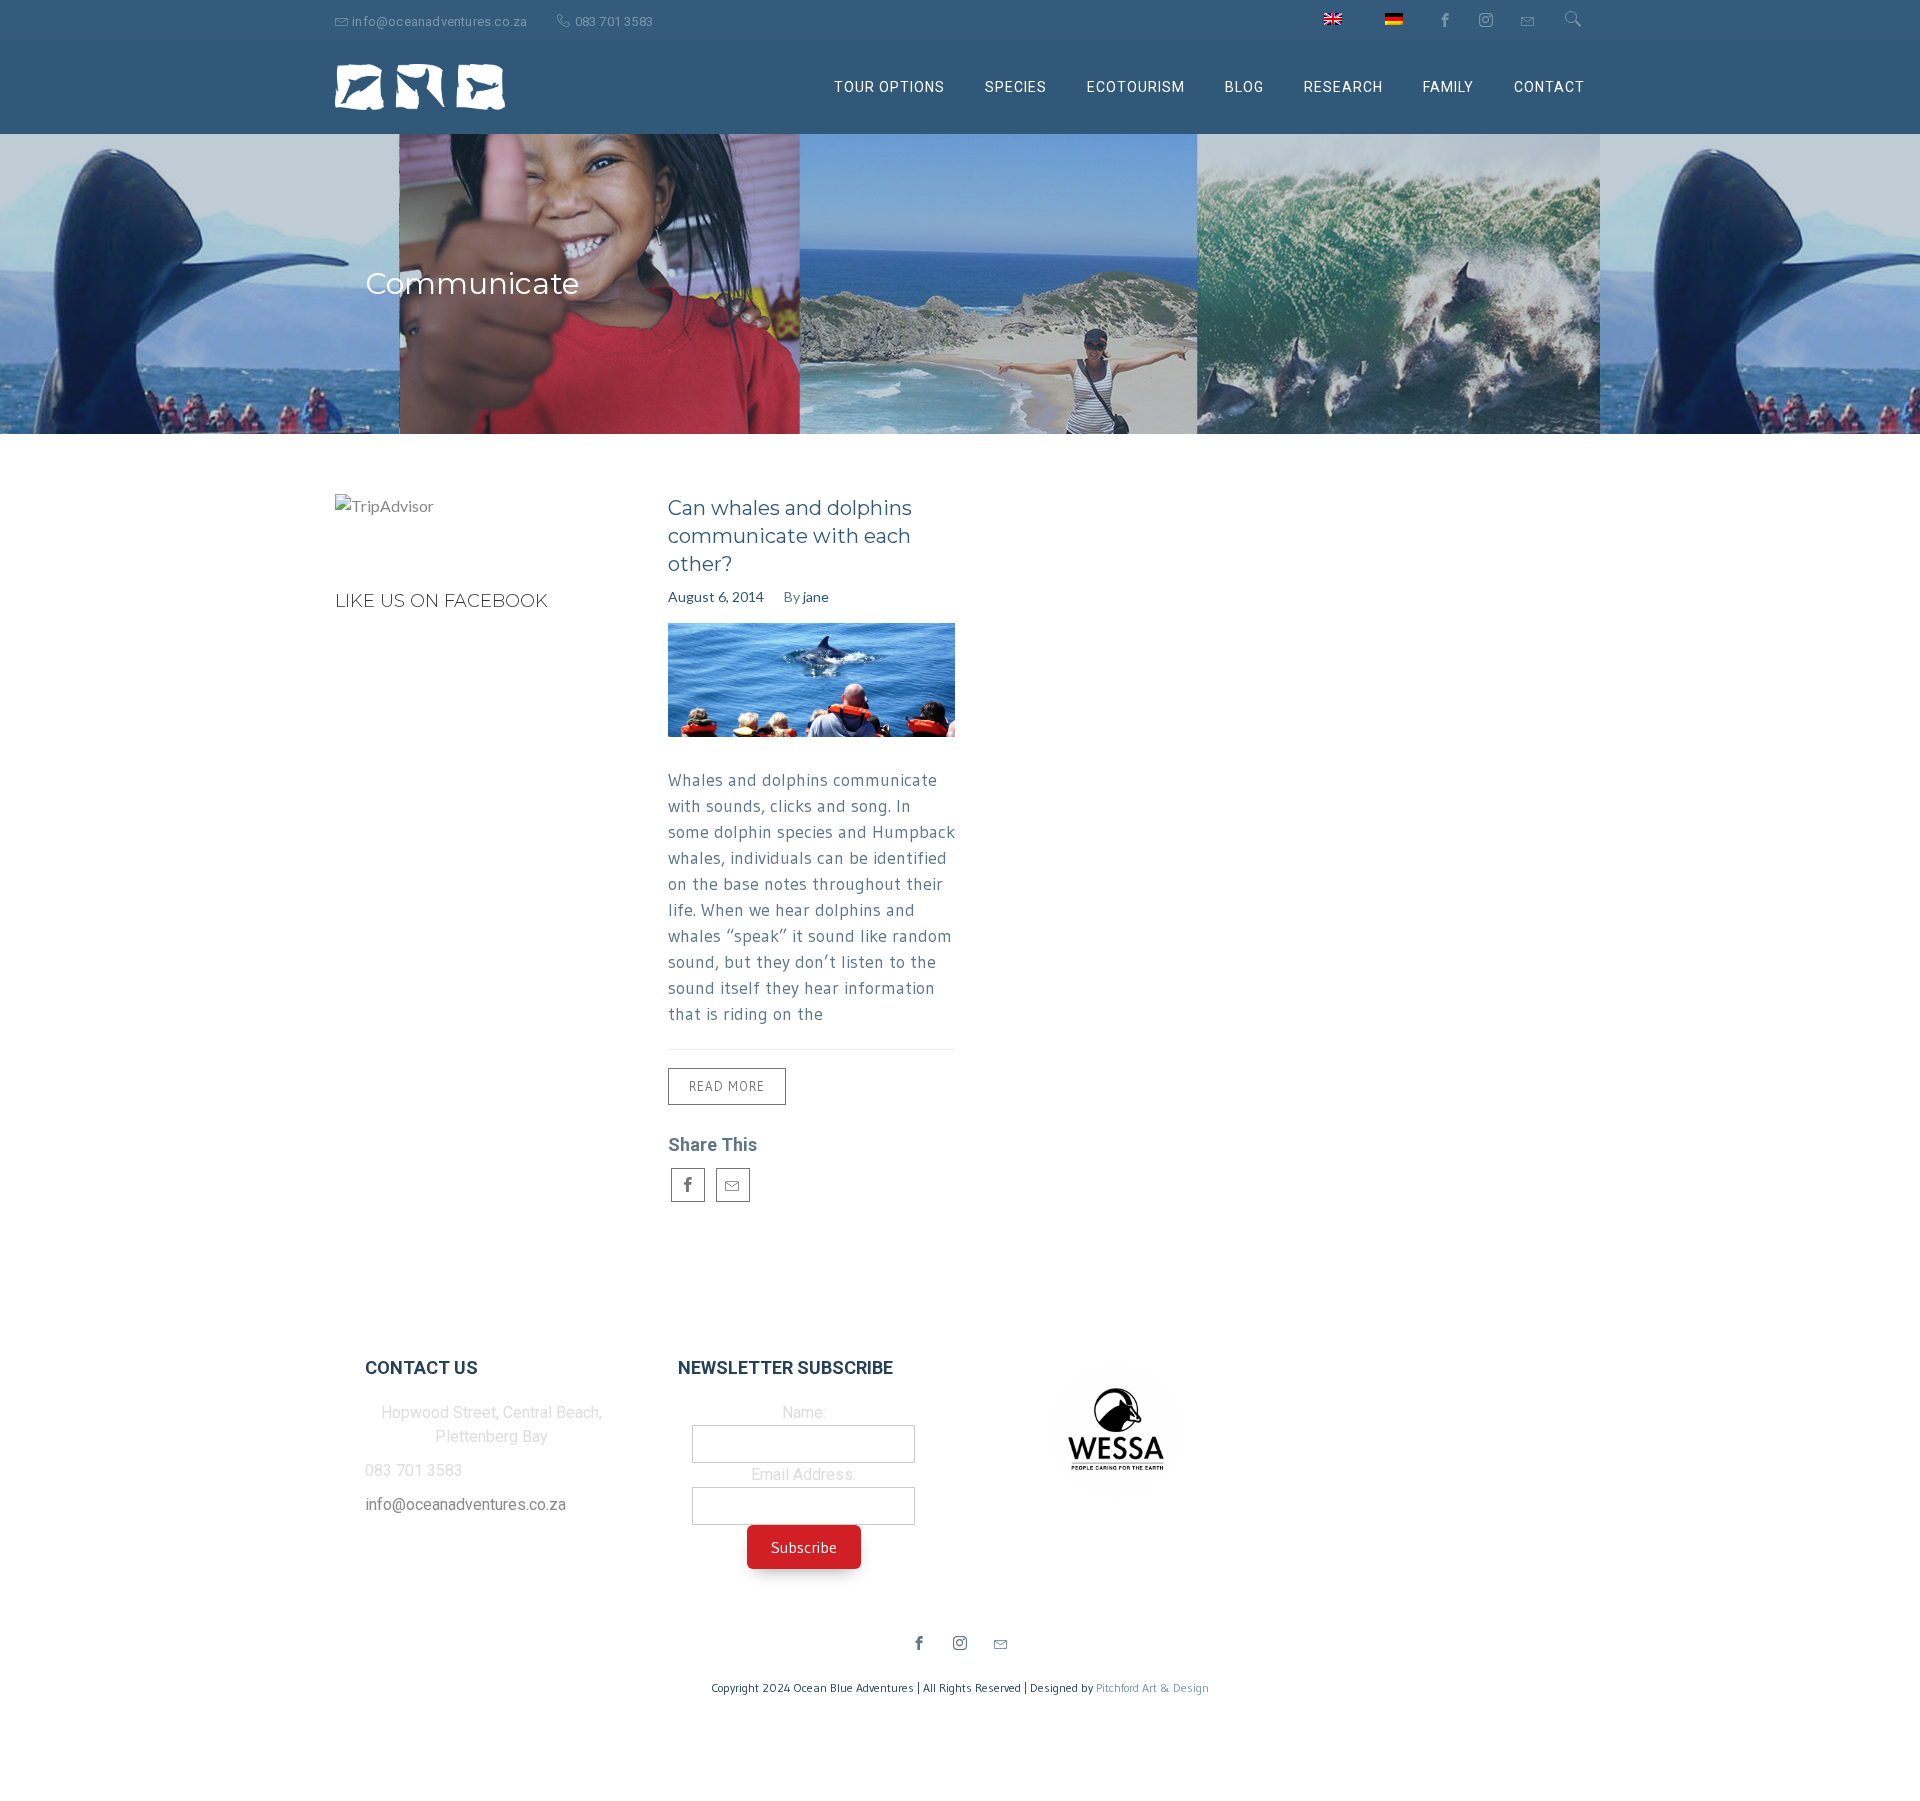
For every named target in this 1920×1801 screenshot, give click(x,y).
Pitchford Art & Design (1152, 1687)
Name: (804, 1412)
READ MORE (727, 1086)
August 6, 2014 (716, 596)
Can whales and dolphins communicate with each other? (790, 536)
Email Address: (803, 1474)
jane (816, 596)
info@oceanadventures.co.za (465, 1504)
